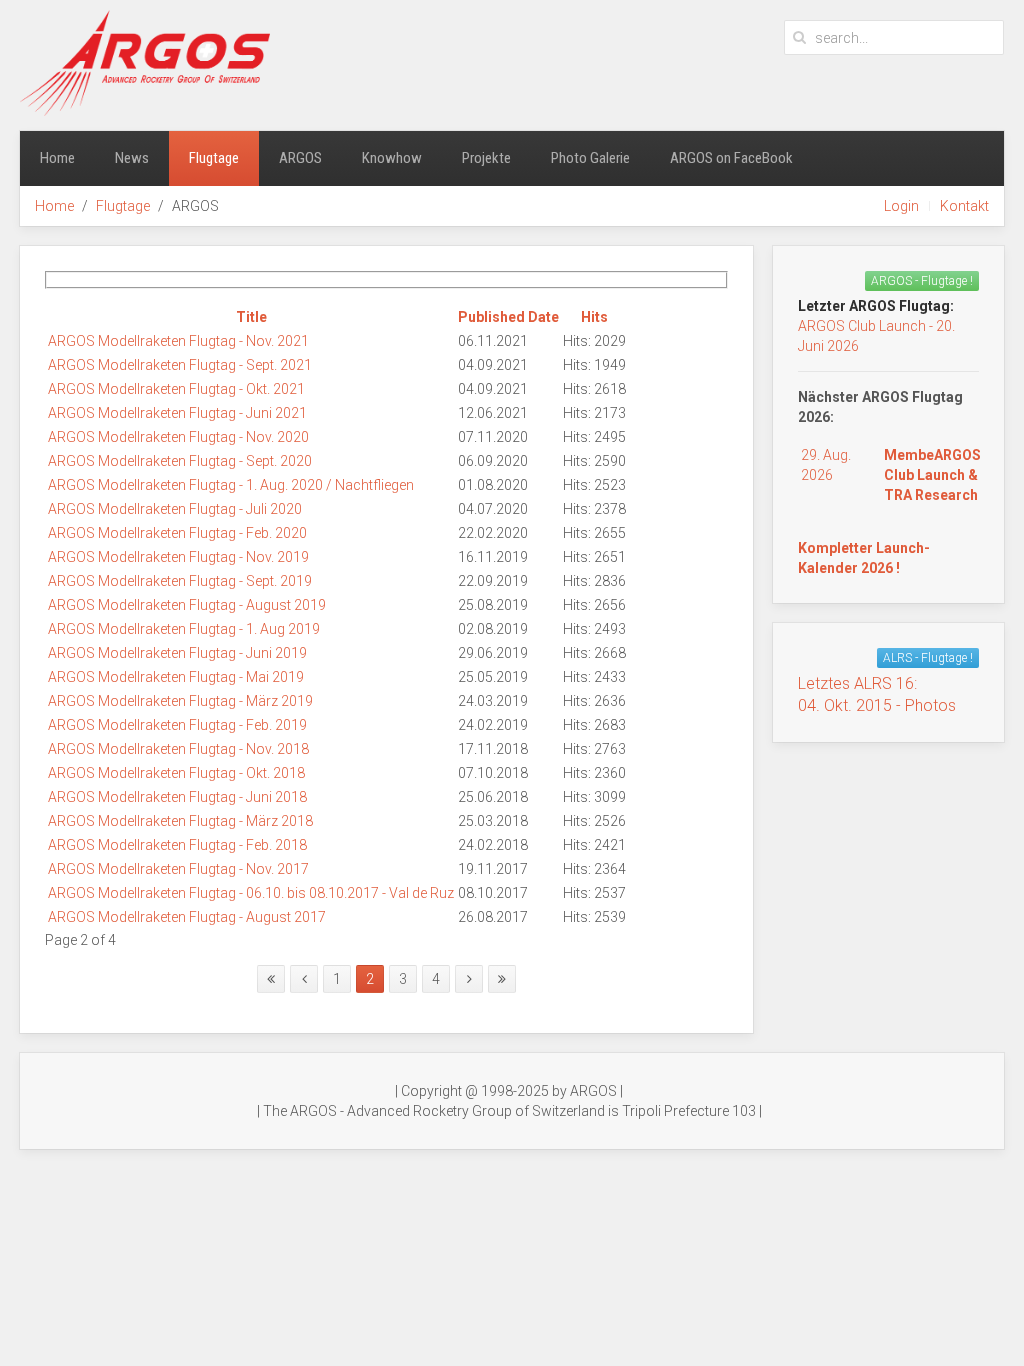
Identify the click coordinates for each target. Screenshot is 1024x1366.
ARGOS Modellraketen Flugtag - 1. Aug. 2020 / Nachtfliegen (231, 485)
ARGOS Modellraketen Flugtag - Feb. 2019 (177, 725)
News (132, 158)
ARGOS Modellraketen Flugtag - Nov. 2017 (178, 869)
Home (57, 158)
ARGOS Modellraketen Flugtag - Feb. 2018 (177, 845)
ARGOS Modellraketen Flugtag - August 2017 (187, 917)
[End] (502, 979)
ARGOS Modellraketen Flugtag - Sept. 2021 (180, 365)
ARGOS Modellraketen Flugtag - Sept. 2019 (180, 581)
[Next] (469, 979)
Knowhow (392, 158)
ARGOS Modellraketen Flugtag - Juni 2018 (177, 797)
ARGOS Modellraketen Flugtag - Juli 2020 (175, 509)
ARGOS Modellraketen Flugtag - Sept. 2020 (180, 461)
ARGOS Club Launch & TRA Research (932, 475)
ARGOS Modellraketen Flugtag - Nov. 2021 (178, 341)
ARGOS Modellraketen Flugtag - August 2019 (187, 605)
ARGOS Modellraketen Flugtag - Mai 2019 (176, 677)
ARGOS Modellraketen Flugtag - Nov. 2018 (178, 749)
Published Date (508, 317)
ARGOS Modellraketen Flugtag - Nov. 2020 (178, 437)
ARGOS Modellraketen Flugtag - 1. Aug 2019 (184, 629)
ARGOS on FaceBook (731, 158)
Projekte (486, 158)
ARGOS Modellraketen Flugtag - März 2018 (180, 821)
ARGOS (300, 158)
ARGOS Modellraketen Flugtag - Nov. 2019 (178, 557)
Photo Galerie (590, 158)
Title (251, 317)
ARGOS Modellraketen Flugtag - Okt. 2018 (176, 773)
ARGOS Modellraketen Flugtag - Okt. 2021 (176, 389)
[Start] (271, 979)
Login (901, 206)
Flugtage (214, 158)
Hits (594, 317)
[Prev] (304, 979)
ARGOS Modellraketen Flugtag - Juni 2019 (177, 653)
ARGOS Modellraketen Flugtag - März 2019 (180, 701)
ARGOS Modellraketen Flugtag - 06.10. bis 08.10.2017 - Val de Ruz (251, 893)
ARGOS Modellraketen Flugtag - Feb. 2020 (177, 533)
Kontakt (964, 206)
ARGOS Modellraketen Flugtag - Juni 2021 (177, 413)
